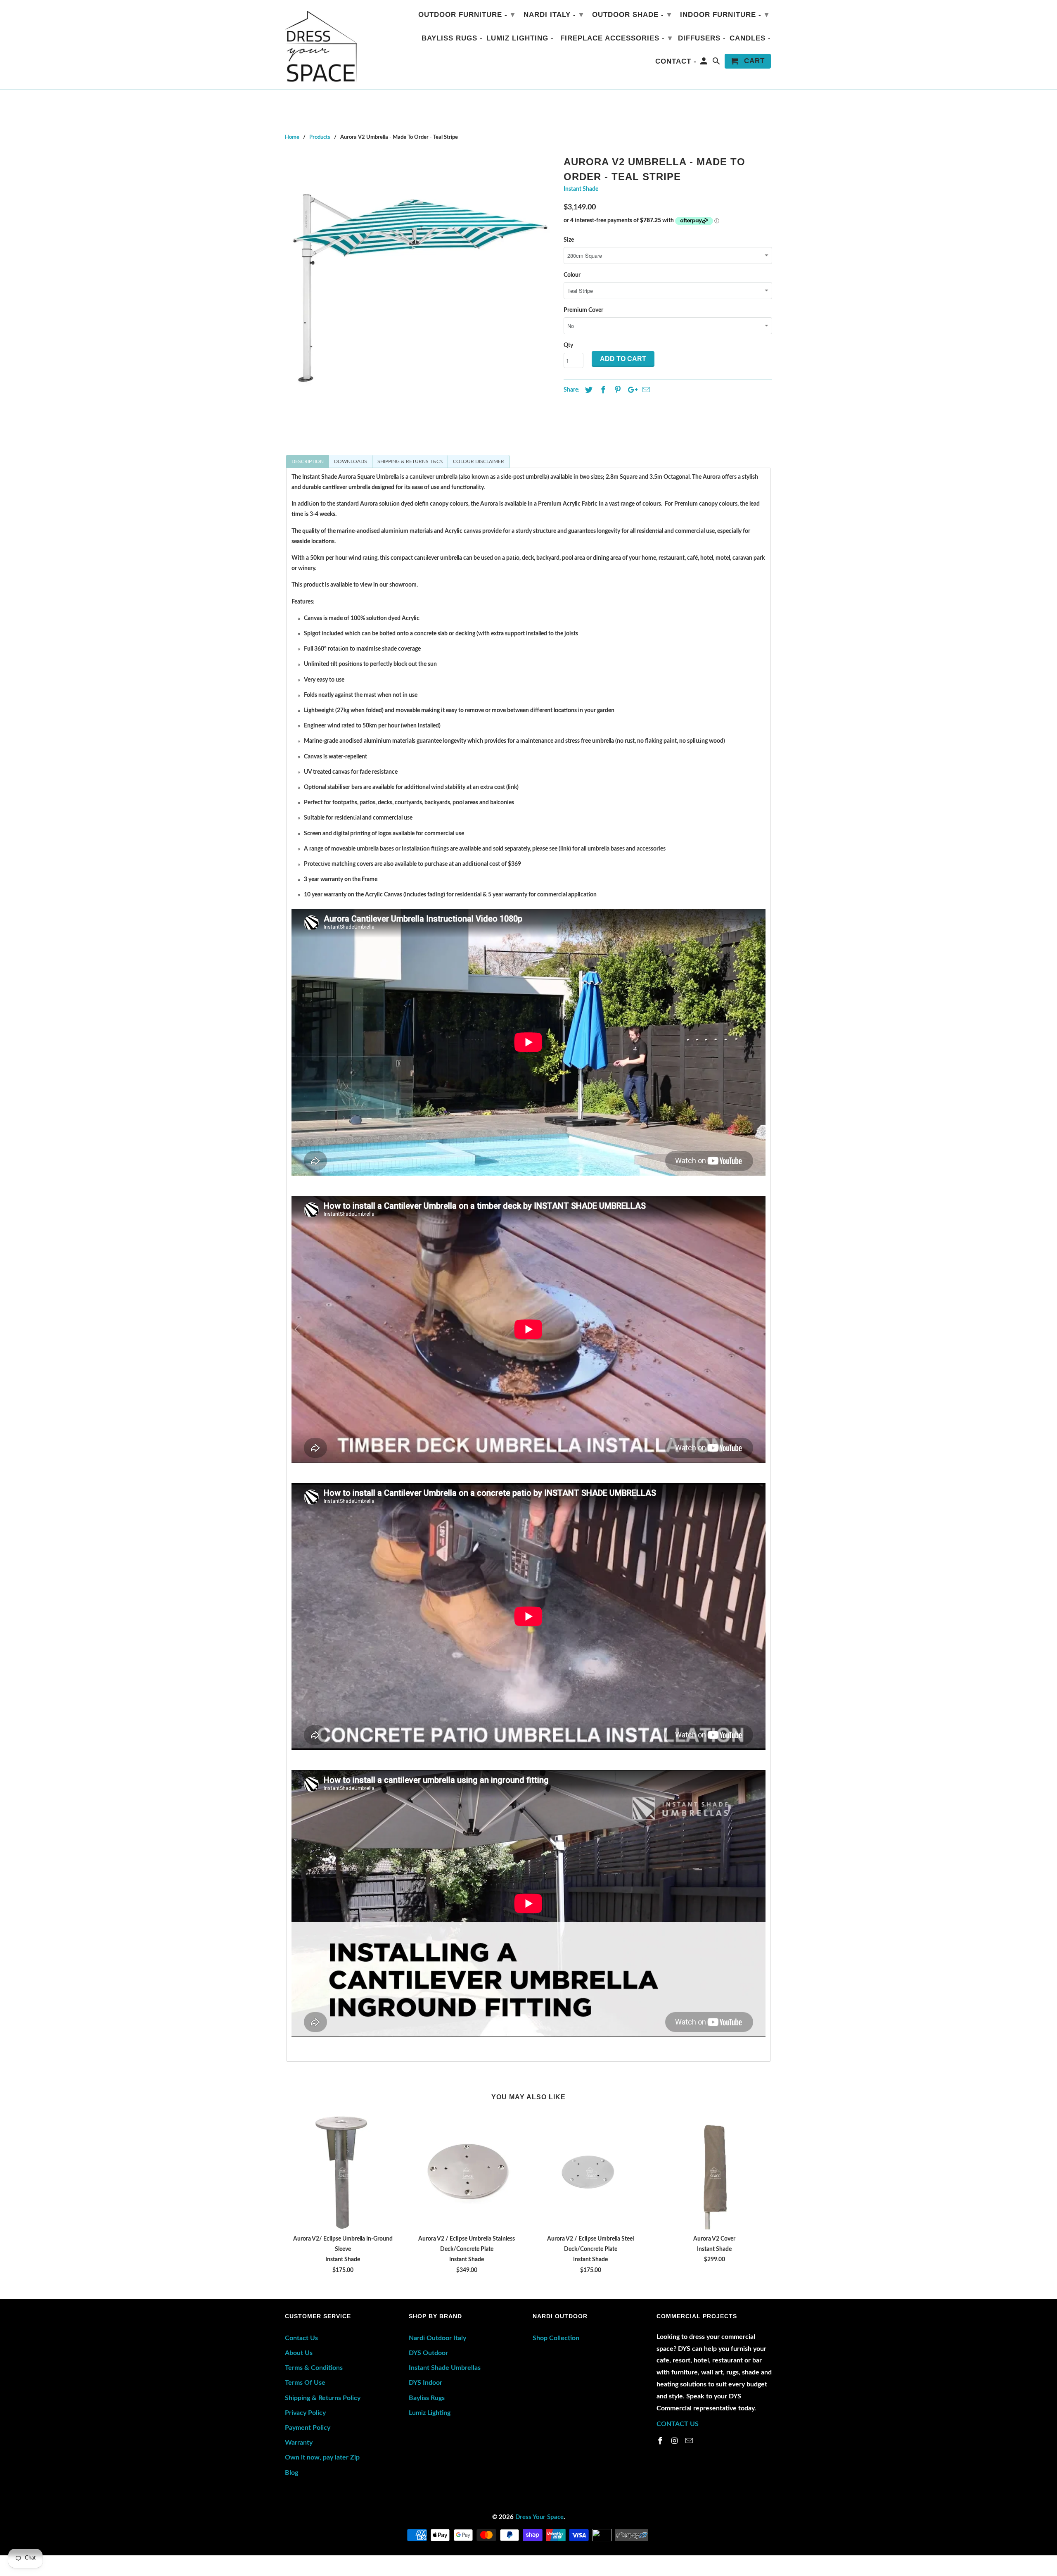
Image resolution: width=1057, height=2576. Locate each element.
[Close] (632, 1163)
